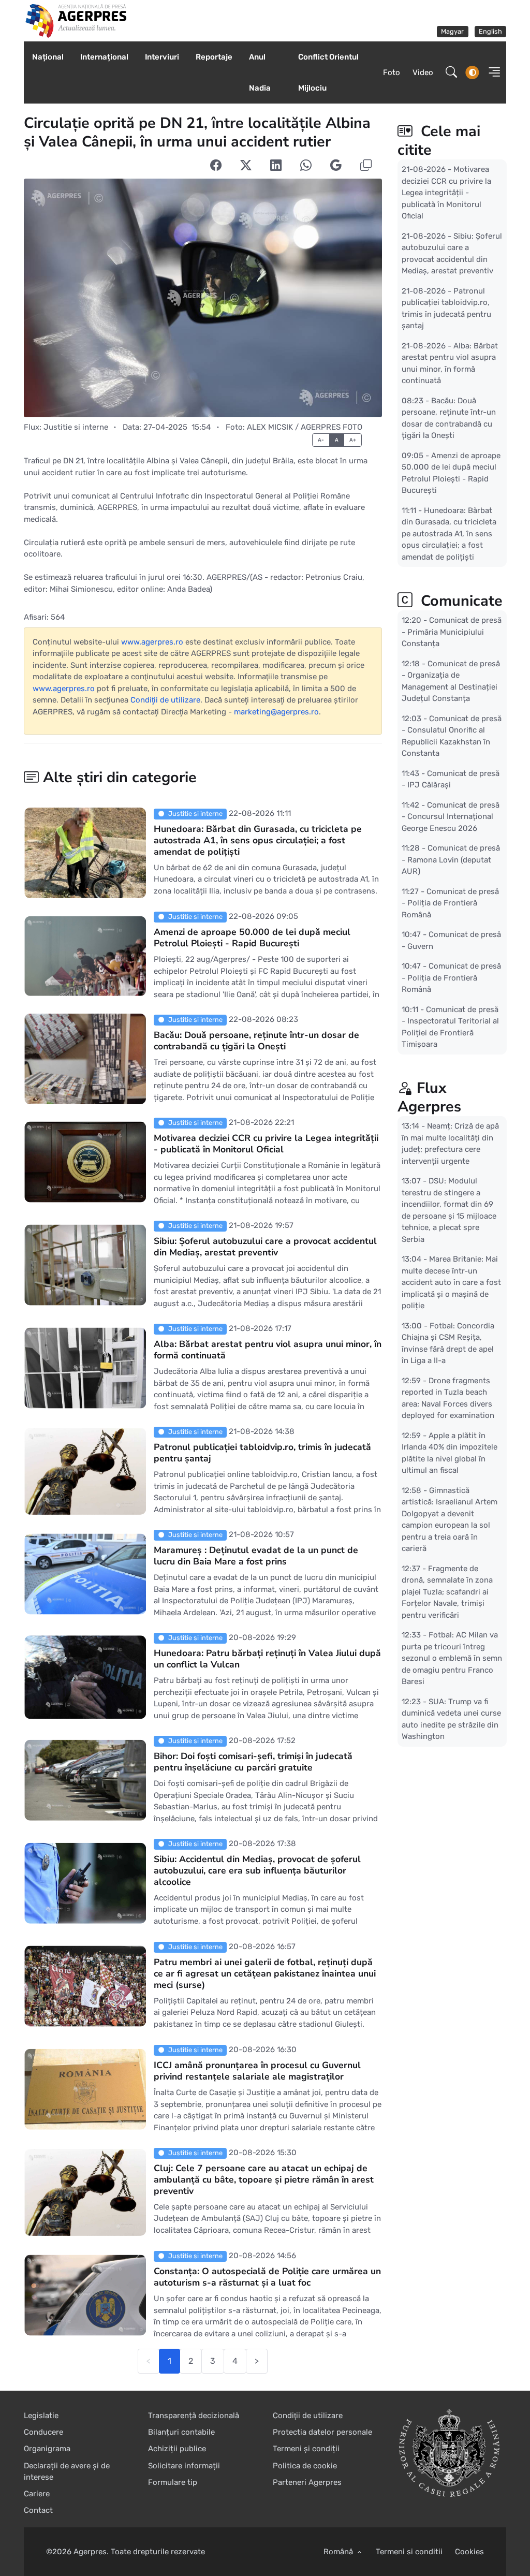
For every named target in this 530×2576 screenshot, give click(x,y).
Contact (38, 2510)
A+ (353, 440)
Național (48, 57)
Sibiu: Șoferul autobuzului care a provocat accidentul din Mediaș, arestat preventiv (265, 1247)
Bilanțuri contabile (181, 2432)
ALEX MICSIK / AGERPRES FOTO (305, 427)
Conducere (43, 2432)
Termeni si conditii (409, 2552)
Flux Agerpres (429, 1097)
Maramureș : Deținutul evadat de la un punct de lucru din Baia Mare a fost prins (256, 1556)
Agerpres (90, 2552)
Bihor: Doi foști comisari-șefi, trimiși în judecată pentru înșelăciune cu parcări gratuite (253, 1762)
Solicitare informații (184, 2466)
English (490, 31)
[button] (491, 72)
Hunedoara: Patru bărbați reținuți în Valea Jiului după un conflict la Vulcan (267, 1659)
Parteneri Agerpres (307, 2482)
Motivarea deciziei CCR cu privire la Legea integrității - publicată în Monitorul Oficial (266, 1144)
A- (321, 440)
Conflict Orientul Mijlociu (328, 72)
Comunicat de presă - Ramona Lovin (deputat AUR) (451, 860)
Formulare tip (173, 2482)
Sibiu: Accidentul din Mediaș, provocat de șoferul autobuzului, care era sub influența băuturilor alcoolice (257, 1870)
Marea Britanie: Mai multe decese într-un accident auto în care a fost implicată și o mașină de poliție (451, 1282)
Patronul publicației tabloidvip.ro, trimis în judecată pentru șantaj (262, 1453)
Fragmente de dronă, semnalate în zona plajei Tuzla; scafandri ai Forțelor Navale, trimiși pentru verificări (447, 1591)
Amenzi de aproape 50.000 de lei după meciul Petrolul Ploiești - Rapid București (252, 938)
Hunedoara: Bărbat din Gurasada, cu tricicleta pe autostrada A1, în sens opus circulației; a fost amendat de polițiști (258, 840)
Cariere (37, 2494)
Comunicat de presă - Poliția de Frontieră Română (450, 903)
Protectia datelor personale (322, 2432)
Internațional (104, 57)
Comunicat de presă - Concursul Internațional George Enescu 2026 (451, 816)
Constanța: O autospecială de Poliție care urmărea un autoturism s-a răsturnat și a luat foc (267, 2277)
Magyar (452, 31)
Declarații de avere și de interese (67, 2472)
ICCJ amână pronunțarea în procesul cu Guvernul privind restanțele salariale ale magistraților (257, 2071)
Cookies (469, 2552)
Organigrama (47, 2449)
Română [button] (339, 2552)
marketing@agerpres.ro (276, 712)
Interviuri (162, 57)
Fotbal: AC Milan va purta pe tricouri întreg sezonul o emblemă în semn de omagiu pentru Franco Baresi (452, 1658)
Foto (392, 72)
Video (423, 72)
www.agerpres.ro (152, 642)
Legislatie (41, 2416)
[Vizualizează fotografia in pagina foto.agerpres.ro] (203, 298)
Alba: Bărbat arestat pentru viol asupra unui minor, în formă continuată (268, 1350)
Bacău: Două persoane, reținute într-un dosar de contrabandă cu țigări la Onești (256, 1041)
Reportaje (214, 57)
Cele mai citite (439, 141)
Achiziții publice (177, 2449)
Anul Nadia (260, 72)
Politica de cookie (305, 2466)
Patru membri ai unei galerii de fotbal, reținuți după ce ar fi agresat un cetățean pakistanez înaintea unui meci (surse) (265, 1973)
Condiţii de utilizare (165, 700)
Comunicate (460, 601)
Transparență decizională (194, 2416)
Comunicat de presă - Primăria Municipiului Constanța (452, 632)
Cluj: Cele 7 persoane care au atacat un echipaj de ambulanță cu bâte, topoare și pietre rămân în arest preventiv (264, 2179)
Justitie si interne (76, 427)
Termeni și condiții (306, 2449)
